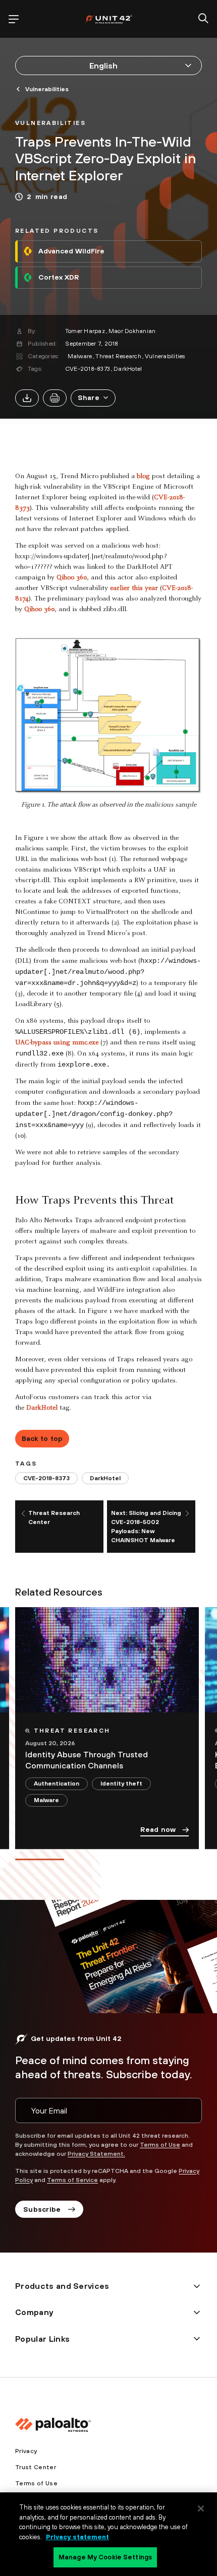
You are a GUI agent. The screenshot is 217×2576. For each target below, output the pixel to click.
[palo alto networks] (108, 19)
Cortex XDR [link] (59, 277)
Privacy (26, 2451)
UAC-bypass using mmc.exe (57, 1043)
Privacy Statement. (96, 2154)
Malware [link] (46, 1800)
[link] (50, 122)
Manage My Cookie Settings (105, 2557)
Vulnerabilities (165, 356)
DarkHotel (128, 369)
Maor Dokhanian (132, 331)
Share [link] (89, 398)
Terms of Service (72, 2180)
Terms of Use (160, 2145)
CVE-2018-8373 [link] (46, 1478)
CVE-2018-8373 (88, 369)
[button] (93, 398)
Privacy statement (77, 2537)
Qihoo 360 (72, 578)
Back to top (42, 1438)
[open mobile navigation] (14, 19)
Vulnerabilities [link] (47, 89)
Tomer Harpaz (85, 331)
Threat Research (118, 356)
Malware (80, 356)
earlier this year (134, 588)
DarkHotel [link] (105, 1478)
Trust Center (36, 2467)
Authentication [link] (57, 1784)
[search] (203, 19)
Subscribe (42, 2209)
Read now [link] (158, 1829)
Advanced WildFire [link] (71, 251)
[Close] (201, 2508)
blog (143, 477)
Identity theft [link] (121, 1784)
